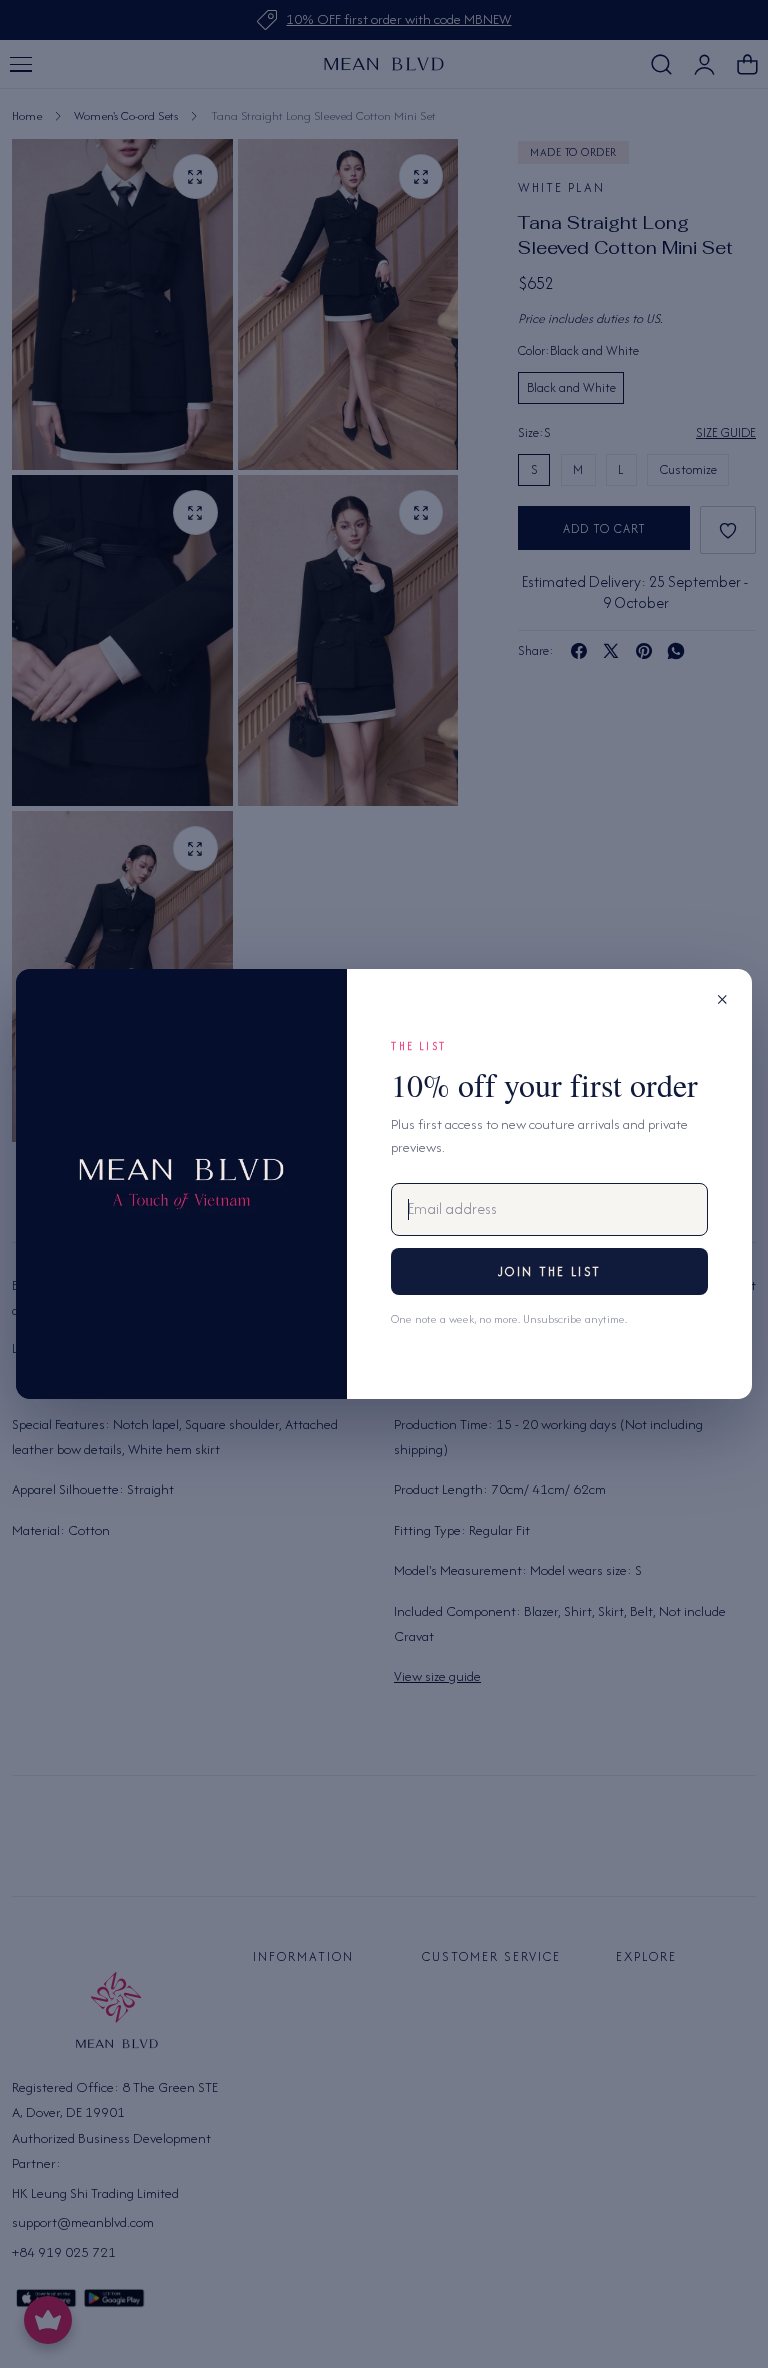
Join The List (549, 1271)
